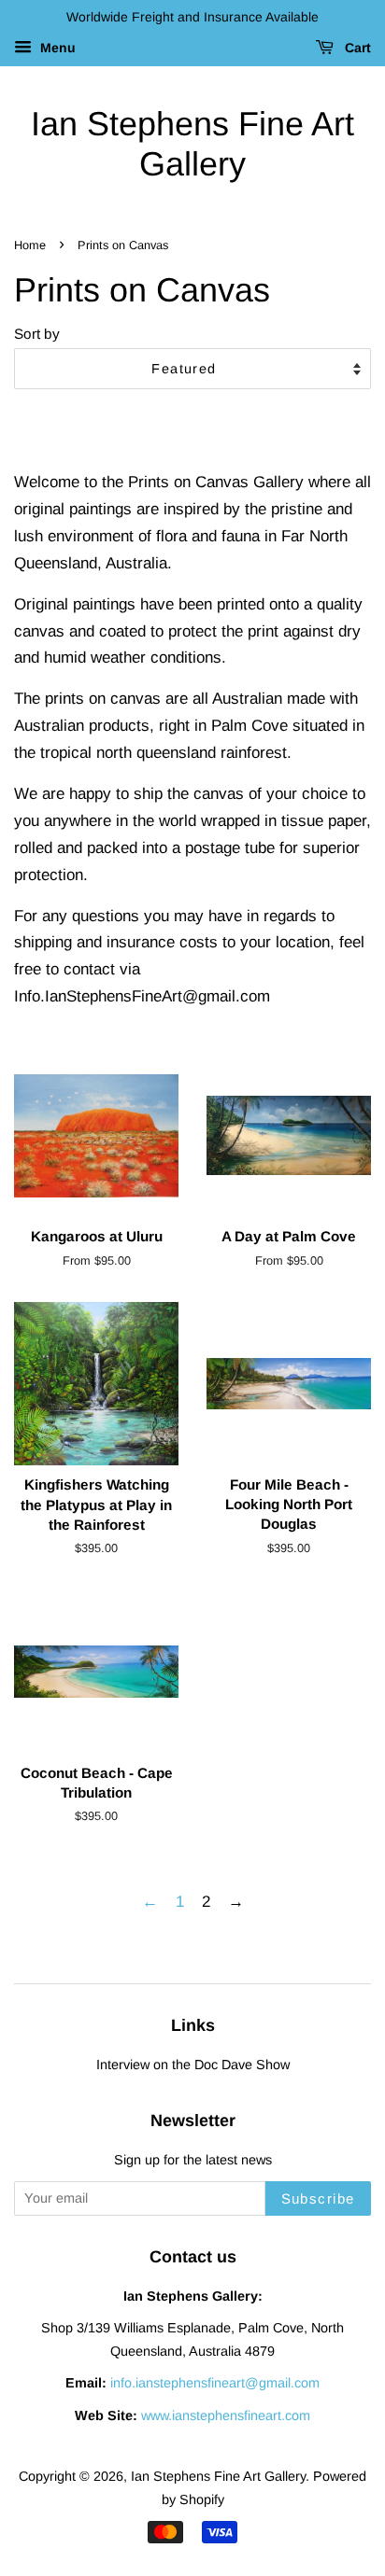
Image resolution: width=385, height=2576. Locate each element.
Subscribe (319, 2198)
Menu (56, 48)
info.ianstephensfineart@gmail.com (215, 2383)
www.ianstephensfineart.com (226, 2415)
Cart (356, 48)
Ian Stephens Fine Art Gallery (192, 144)
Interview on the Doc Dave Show (193, 2065)
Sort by (37, 334)
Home (30, 245)
